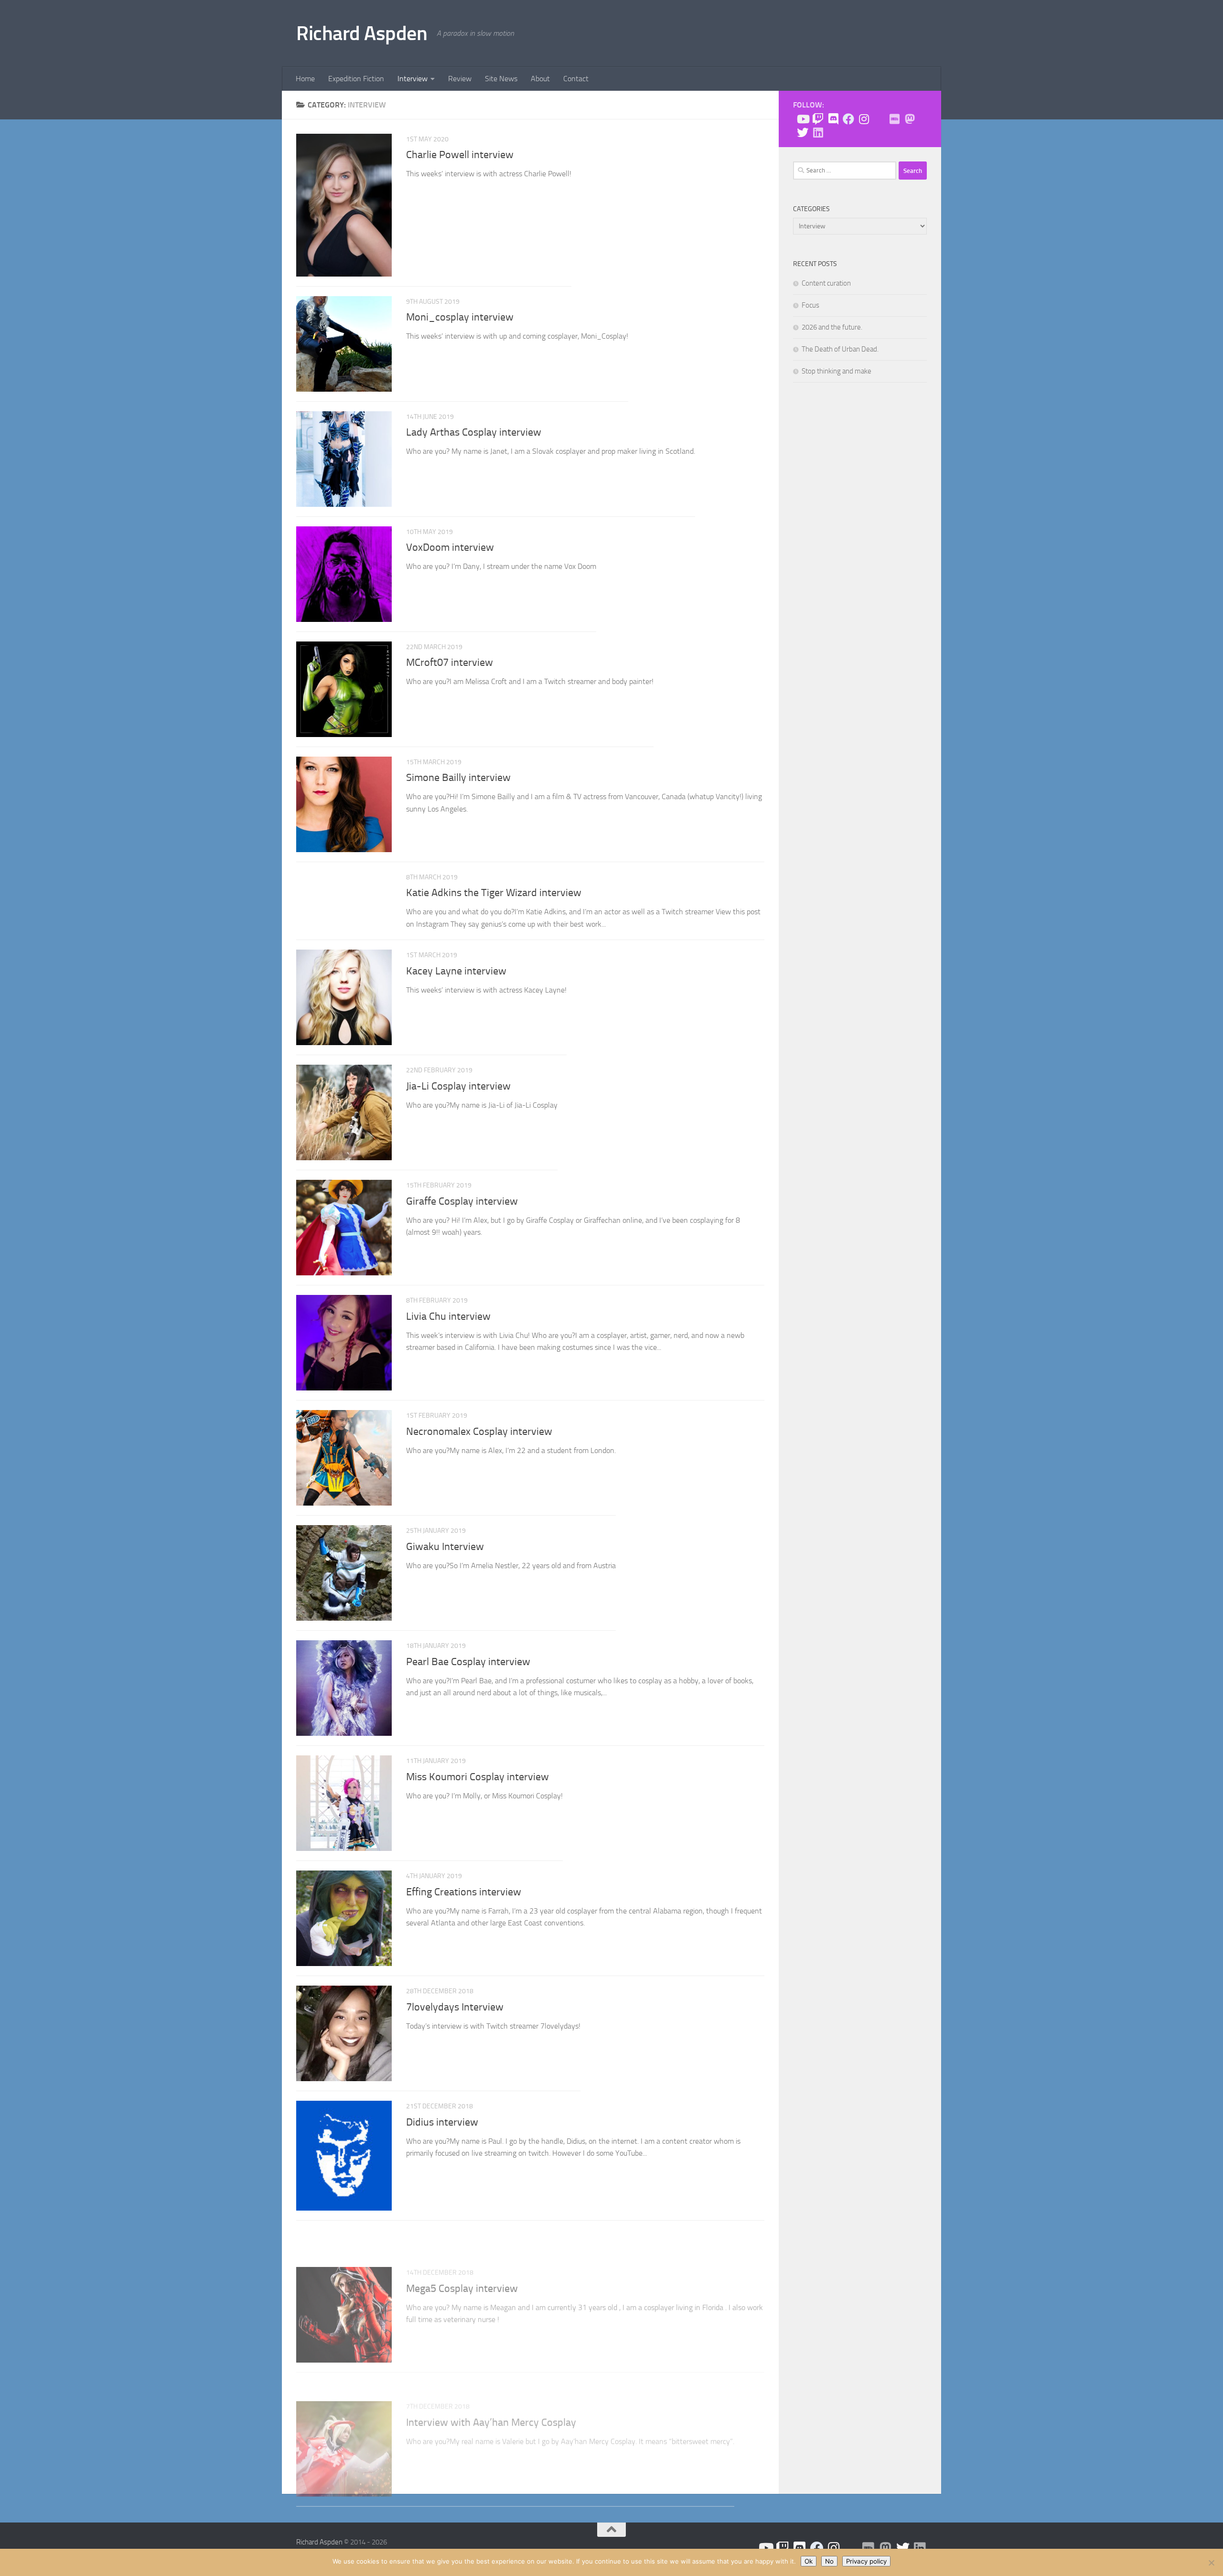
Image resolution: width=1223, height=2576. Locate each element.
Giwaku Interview (445, 1547)
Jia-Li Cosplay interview (458, 1086)
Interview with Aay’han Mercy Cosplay (491, 2367)
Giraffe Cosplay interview (462, 1201)
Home (305, 79)
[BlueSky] (879, 119)
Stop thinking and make (837, 371)
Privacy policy (866, 2561)
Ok (809, 2561)
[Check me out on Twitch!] (818, 119)
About (540, 79)
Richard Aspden (362, 33)
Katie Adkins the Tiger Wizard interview (494, 893)
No (829, 2561)
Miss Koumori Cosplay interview (477, 1777)
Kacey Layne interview (456, 971)
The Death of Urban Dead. (840, 349)
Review (460, 79)
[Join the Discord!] (833, 119)
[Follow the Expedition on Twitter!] (803, 132)
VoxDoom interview (450, 547)
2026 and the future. (832, 327)
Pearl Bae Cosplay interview (468, 1662)
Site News (501, 79)
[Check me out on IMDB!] (894, 119)
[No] (1211, 2563)
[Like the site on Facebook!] (848, 119)
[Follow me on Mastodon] (910, 119)
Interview (413, 79)
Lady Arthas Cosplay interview (474, 432)
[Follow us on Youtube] (803, 119)
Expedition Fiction (356, 79)
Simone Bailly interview (458, 778)
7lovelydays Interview (455, 2007)
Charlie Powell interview (460, 155)
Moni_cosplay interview (460, 317)
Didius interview (442, 2122)
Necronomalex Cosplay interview (479, 1432)
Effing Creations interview (464, 1892)
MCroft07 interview (450, 663)
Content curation (826, 283)
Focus (810, 305)
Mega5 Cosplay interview (462, 2252)
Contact (576, 79)
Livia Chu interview (448, 1316)
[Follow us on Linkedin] (818, 132)
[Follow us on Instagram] (864, 119)
